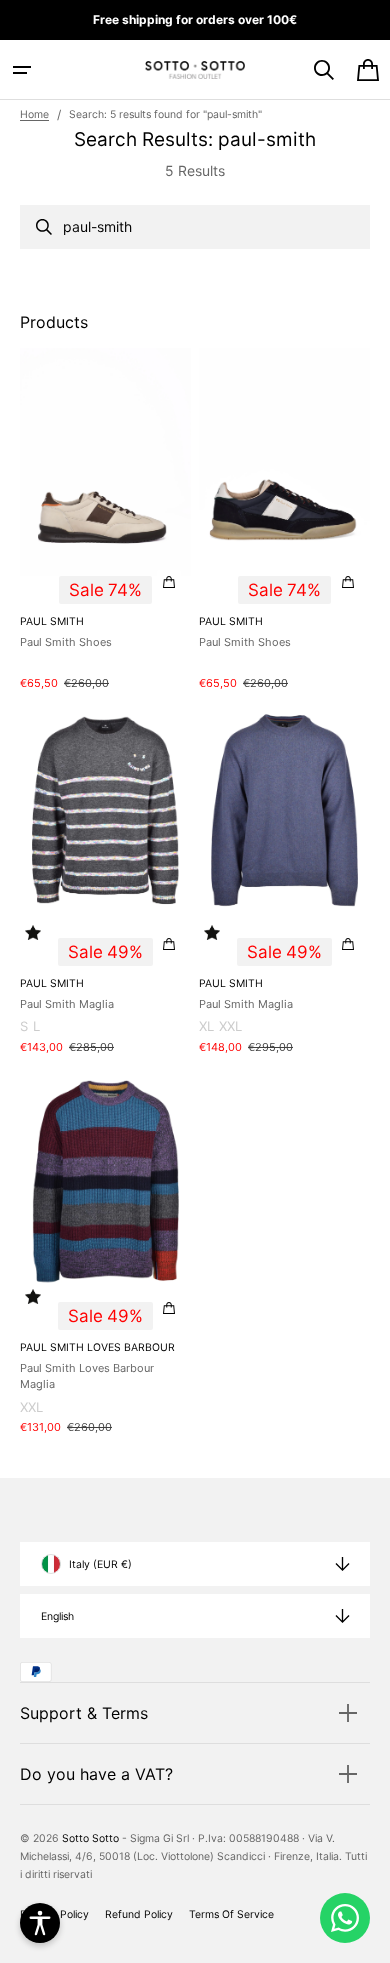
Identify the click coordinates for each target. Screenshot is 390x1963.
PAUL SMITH (52, 621)
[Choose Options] (169, 582)
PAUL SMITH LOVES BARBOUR (97, 1347)
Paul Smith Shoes (66, 642)
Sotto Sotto (90, 1838)
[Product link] (105, 521)
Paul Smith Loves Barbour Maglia (87, 1376)
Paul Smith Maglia (67, 1004)
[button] (22, 70)
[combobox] (195, 227)
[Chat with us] (345, 1918)
